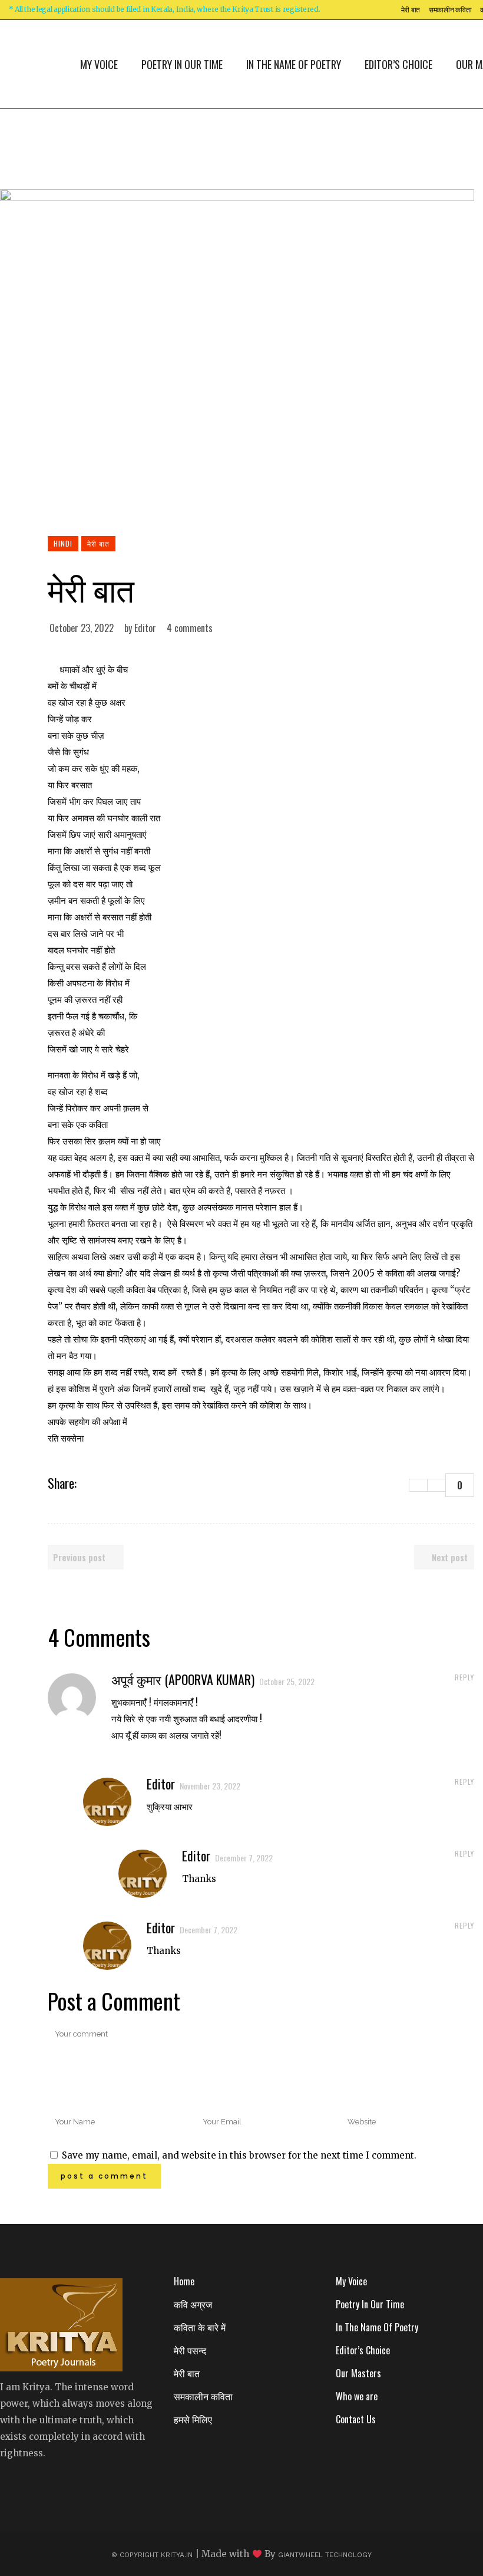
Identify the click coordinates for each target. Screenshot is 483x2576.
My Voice (351, 2281)
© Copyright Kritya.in (152, 2555)
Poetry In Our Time (370, 2304)
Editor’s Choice (363, 2350)
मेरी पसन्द (190, 2350)
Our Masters (358, 2373)
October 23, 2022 (82, 628)
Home (184, 2281)
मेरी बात (411, 10)
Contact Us (356, 2419)
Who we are (357, 2396)
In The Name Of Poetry (377, 2327)
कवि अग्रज (193, 2304)
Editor (145, 628)
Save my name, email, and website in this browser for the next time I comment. (239, 2155)
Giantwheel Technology (325, 2555)
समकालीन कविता (450, 10)
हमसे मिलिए (193, 2419)
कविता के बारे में (200, 2327)
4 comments (190, 628)
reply (464, 1677)
